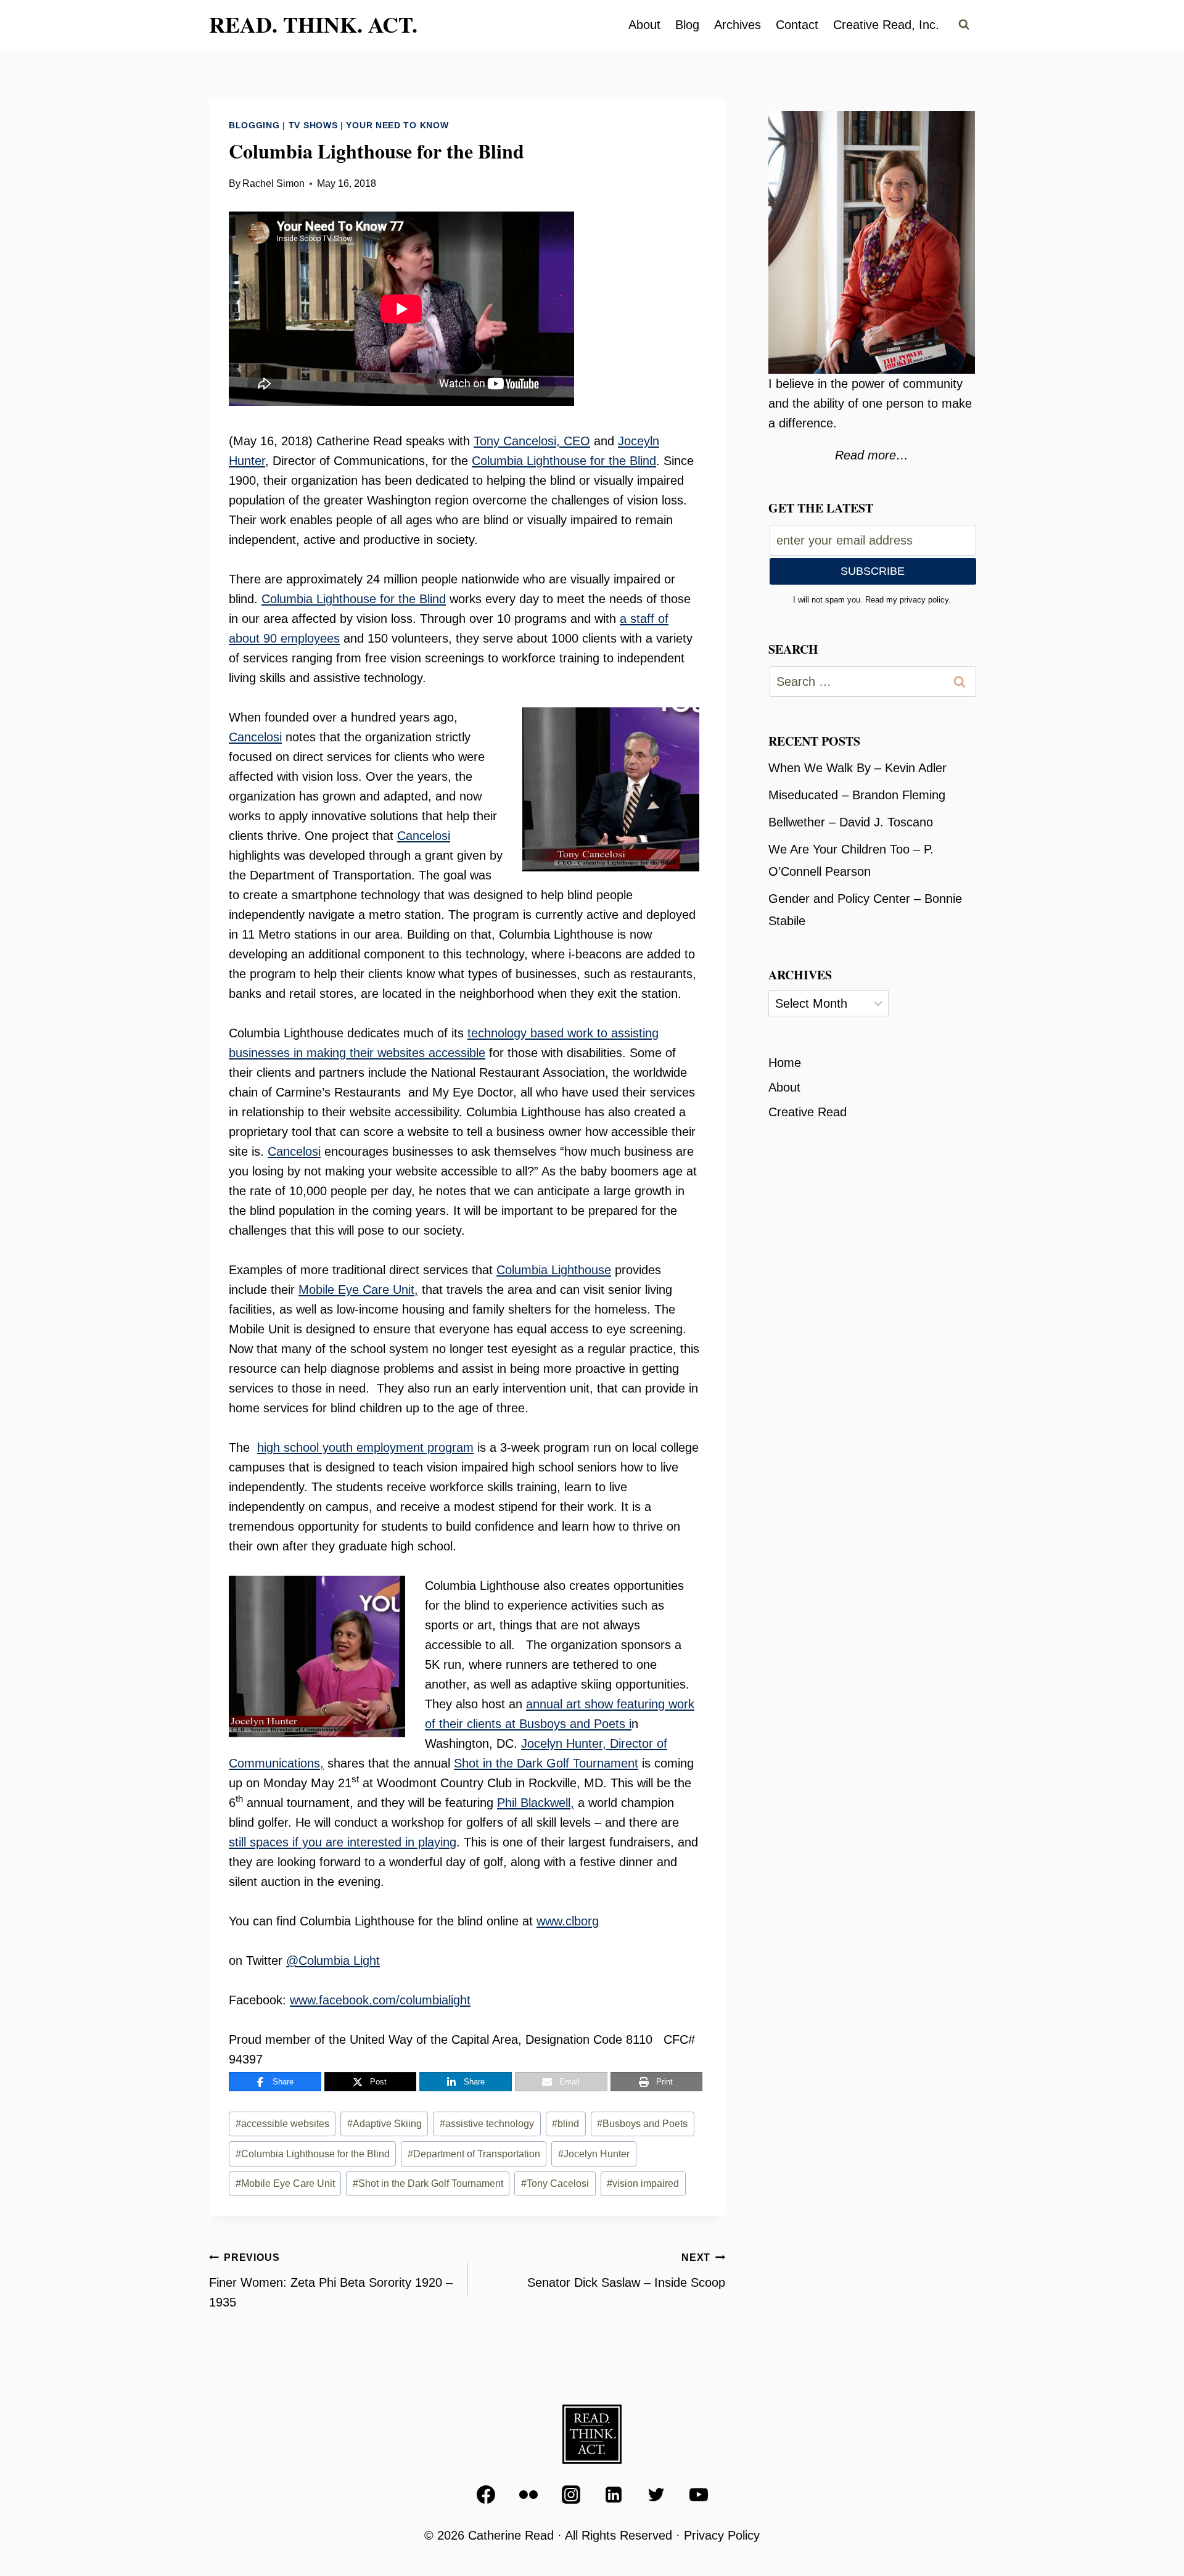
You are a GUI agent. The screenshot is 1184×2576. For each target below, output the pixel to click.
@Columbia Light (333, 1961)
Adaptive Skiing (384, 2124)
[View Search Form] (964, 25)
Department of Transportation (474, 2154)
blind (565, 2124)
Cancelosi (255, 737)
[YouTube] (699, 2495)
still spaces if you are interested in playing (343, 1842)
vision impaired (643, 2183)
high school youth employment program (365, 1447)
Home (785, 1063)
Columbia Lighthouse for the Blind (564, 461)
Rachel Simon (273, 183)
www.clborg (568, 1921)
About (644, 25)
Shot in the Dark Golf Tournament (546, 1763)
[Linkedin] (614, 2495)
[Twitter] (656, 2495)
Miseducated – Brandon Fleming (857, 795)
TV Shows (313, 125)
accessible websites (282, 2124)
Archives (738, 25)
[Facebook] (486, 2495)
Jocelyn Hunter (594, 2154)
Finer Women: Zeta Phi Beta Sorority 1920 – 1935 (331, 2281)
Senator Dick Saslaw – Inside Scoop (626, 2271)
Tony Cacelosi (555, 2183)
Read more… (872, 455)
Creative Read (808, 1112)
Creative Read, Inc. (886, 25)
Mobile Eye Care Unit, (358, 1290)
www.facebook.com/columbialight (380, 2000)
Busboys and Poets (642, 2124)
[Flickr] (528, 2495)
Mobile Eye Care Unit (285, 2183)
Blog (687, 25)
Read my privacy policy (907, 600)
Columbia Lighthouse (554, 1270)
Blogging (254, 125)
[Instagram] (571, 2495)
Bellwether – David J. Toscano (851, 822)
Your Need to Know (397, 125)
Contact (797, 25)
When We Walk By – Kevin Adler (857, 768)
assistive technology (487, 2124)
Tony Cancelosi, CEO (532, 441)
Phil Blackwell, (536, 1803)
